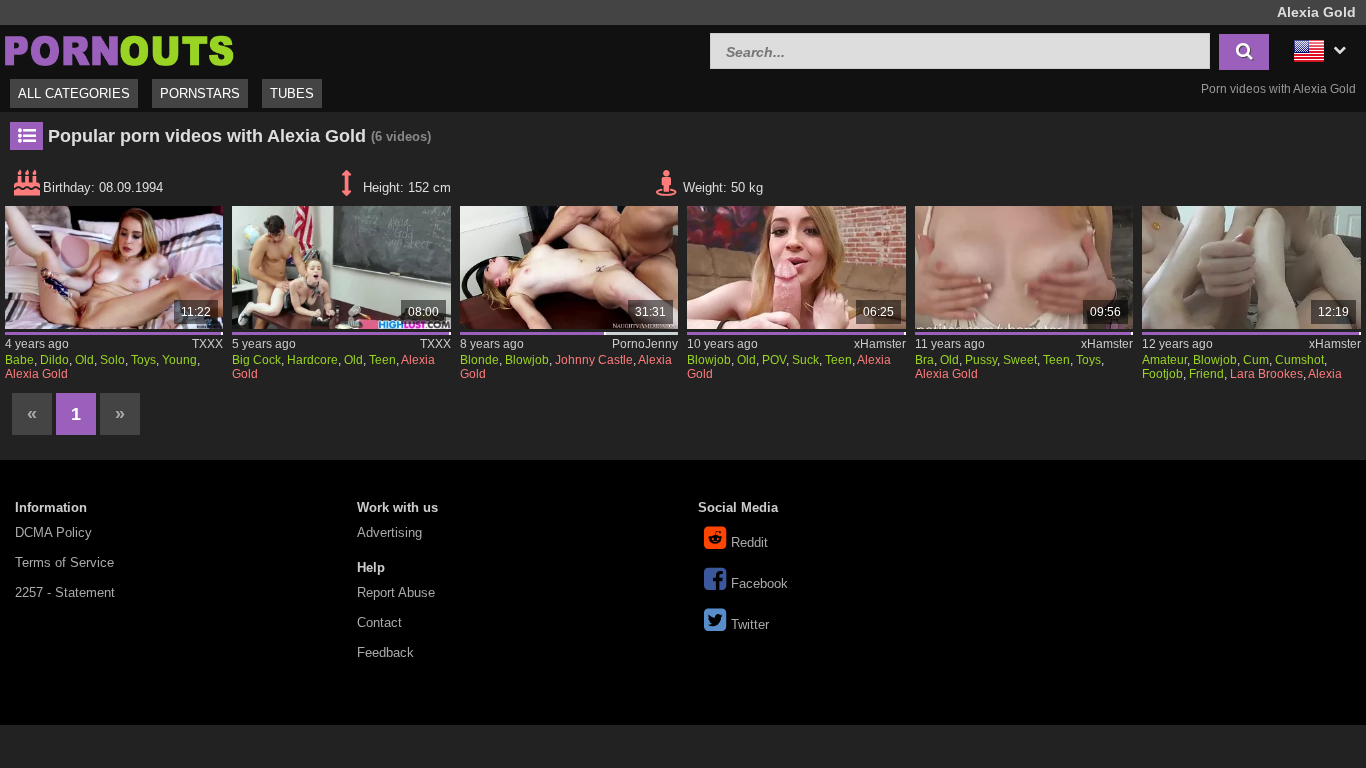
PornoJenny (645, 344)
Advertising (389, 532)
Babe (19, 360)
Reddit (749, 542)
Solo (112, 360)
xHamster (880, 344)
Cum (1256, 360)
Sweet (1020, 360)
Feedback (385, 652)
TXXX (207, 344)
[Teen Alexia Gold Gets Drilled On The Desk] (341, 267)
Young (179, 360)
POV (774, 360)
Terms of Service (64, 562)
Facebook (759, 583)
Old (84, 360)
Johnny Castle (594, 360)
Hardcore (312, 360)
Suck (805, 360)
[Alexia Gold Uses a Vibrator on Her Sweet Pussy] (1024, 267)
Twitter (750, 624)
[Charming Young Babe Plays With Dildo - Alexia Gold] (114, 267)
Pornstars (200, 93)
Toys (143, 360)
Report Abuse (396, 592)
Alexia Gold (36, 374)
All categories (74, 93)
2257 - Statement (65, 592)
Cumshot (1299, 360)
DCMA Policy (53, 532)
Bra (924, 360)
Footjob (1162, 374)
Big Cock (256, 360)
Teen (382, 360)
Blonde (479, 360)
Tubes (292, 93)
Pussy (981, 360)
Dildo (54, 360)
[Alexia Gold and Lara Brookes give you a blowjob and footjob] (1251, 267)
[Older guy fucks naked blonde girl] (569, 267)
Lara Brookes (1266, 374)
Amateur (1164, 360)
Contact (379, 622)
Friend (1206, 374)
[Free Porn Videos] (120, 48)
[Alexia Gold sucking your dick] (796, 267)
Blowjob (527, 360)
